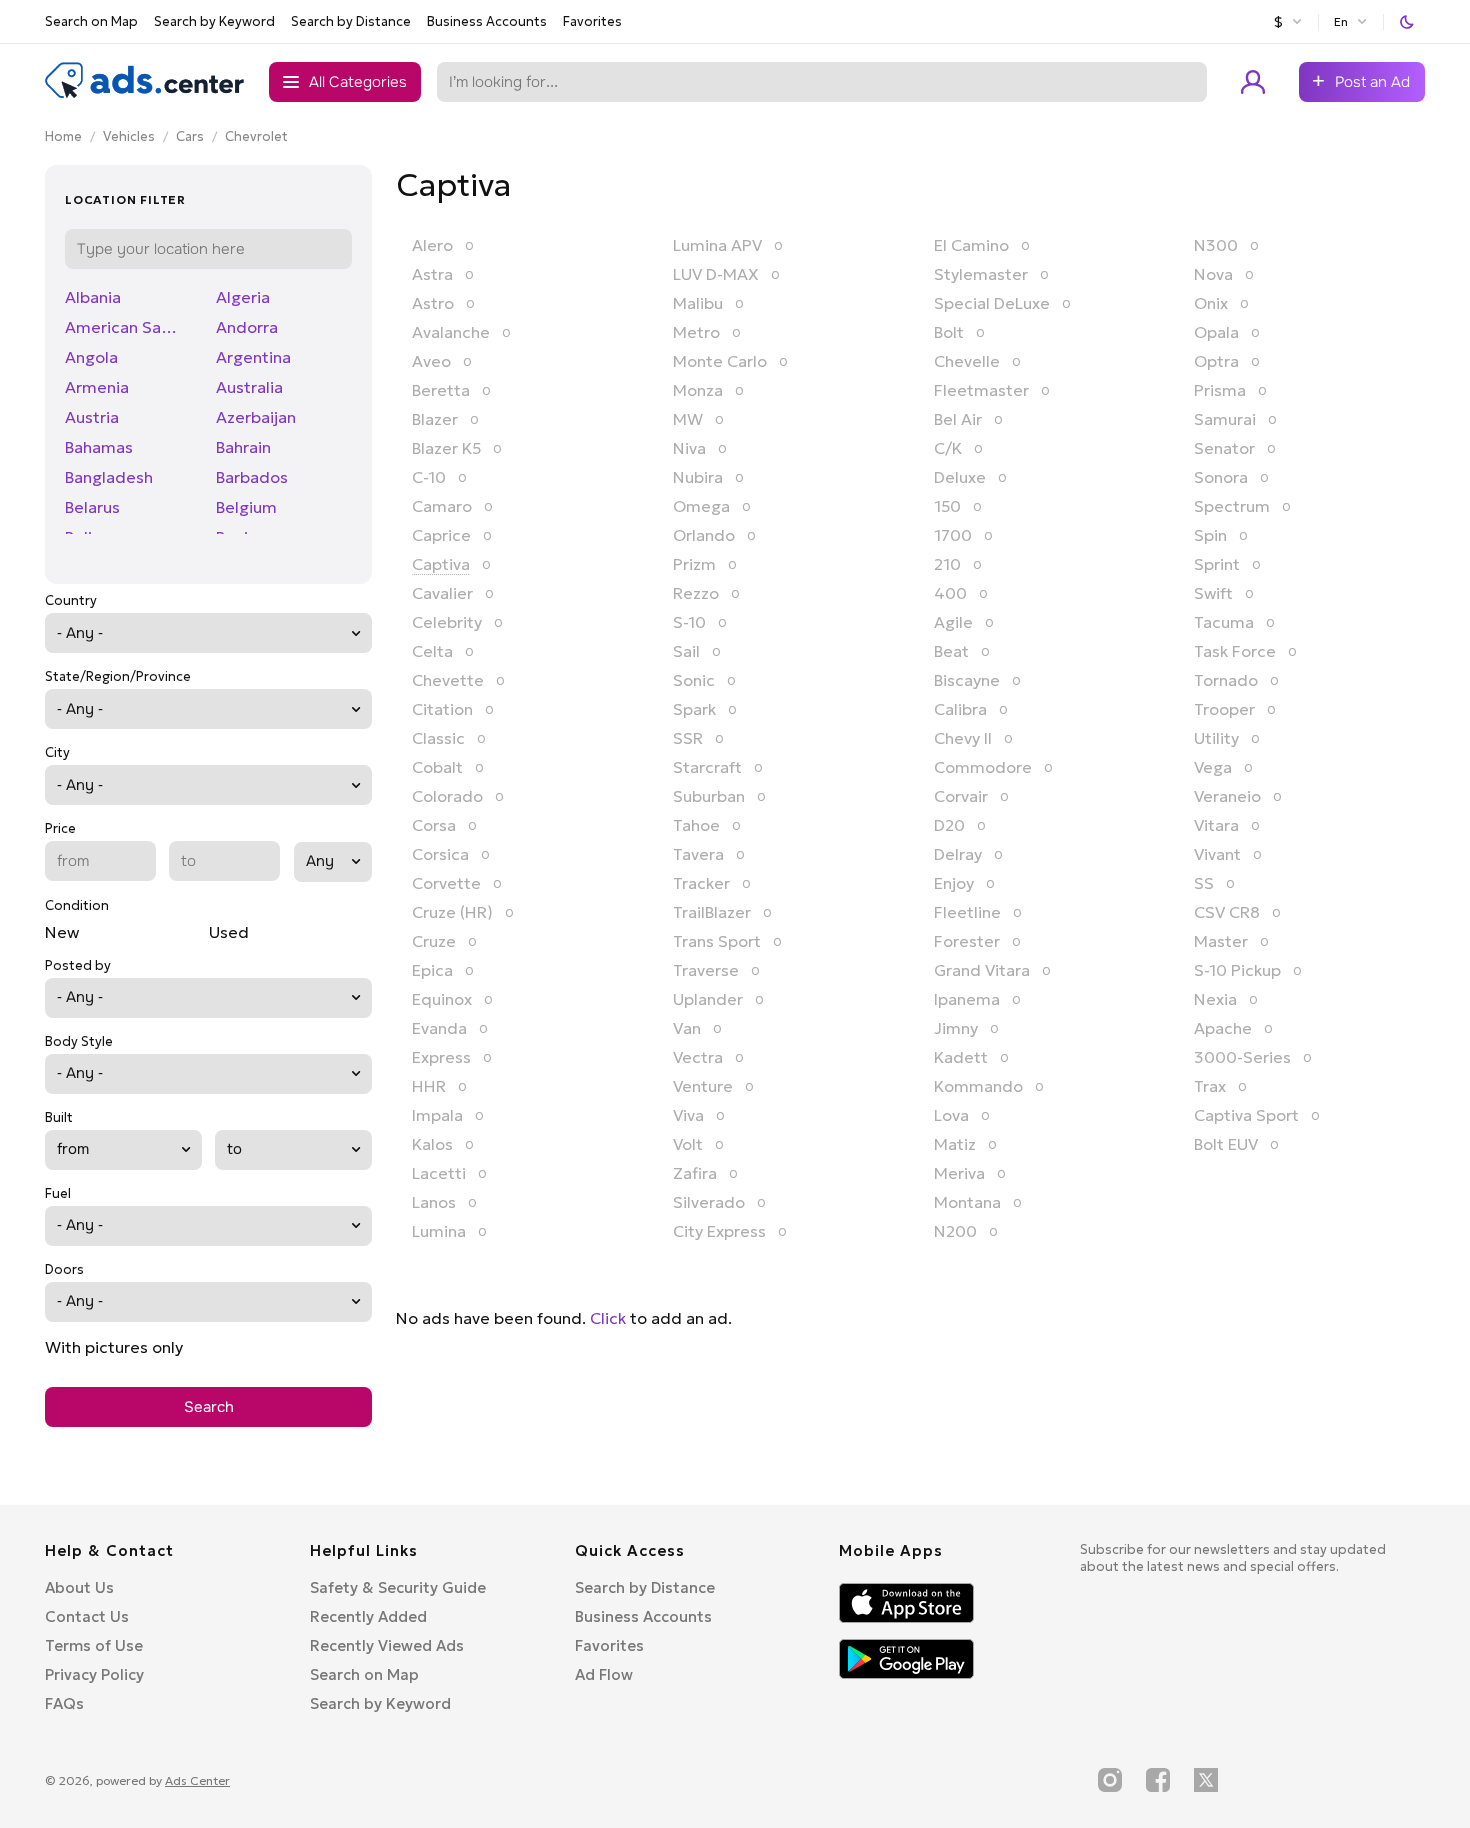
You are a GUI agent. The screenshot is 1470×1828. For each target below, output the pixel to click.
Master (1221, 941)
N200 (955, 1231)
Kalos (432, 1144)
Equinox (442, 999)
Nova (1213, 274)
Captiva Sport (1246, 1115)
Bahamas (99, 447)
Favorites (592, 21)
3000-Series (1242, 1057)
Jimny (956, 1028)
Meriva (959, 1173)
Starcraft (707, 767)
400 (950, 593)
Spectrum (1232, 506)
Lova (951, 1115)
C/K (948, 448)
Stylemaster (981, 274)
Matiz (955, 1144)
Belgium (246, 507)
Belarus (92, 507)
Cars (190, 136)
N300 (1216, 245)
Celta (432, 651)
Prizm (694, 564)
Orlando (704, 535)
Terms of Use (94, 1645)
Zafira (695, 1173)
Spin (1210, 535)
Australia (249, 387)
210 (947, 564)
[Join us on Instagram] (1110, 1780)
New (62, 932)
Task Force (1235, 651)
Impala (437, 1115)
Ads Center (197, 1780)
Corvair (961, 796)
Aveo (431, 361)
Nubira (698, 477)
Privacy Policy (94, 1674)
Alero (432, 245)
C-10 (429, 477)
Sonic (694, 680)
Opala (1216, 332)
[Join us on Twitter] (1206, 1780)
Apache (1223, 1028)
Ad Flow (604, 1674)
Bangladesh (109, 477)
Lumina (439, 1231)
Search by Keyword (214, 21)
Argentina (253, 357)
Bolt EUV (1226, 1144)
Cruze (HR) (452, 912)
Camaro (442, 506)
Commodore (983, 767)
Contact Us (87, 1616)
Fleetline (967, 912)
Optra (1216, 361)
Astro (433, 303)
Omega (701, 506)
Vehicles (129, 136)
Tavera (698, 854)
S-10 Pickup (1237, 970)
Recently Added (368, 1616)
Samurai (1225, 419)
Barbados (252, 477)
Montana (967, 1202)
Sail (686, 651)
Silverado (709, 1202)
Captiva (441, 564)
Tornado (1226, 680)
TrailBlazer (712, 912)
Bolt (949, 332)
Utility (1216, 738)
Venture (703, 1086)
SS (1204, 883)
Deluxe (960, 477)
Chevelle (967, 361)
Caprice (441, 535)
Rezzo (696, 593)
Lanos (434, 1202)
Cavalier (442, 593)
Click (608, 1318)
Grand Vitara (982, 970)
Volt (688, 1144)
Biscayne (967, 680)
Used (229, 932)
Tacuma (1224, 622)
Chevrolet (256, 136)
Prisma (1220, 390)
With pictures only (114, 1347)
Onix (1211, 303)
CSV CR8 (1227, 912)
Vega (1213, 767)
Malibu (698, 303)
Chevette (448, 680)
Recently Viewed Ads (387, 1645)
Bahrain (243, 447)
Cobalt (437, 767)
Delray (958, 854)
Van (687, 1028)
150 (947, 506)
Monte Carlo (720, 361)
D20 (949, 825)
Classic (438, 738)
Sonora (1221, 477)
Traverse (706, 970)
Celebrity (447, 622)
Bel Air (958, 419)
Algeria (243, 297)
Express (441, 1057)
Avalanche (451, 332)
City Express (719, 1231)
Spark (694, 709)
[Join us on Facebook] (1158, 1780)
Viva (688, 1115)
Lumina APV (717, 245)
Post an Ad (1372, 82)
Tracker (701, 883)
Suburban (709, 796)
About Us (79, 1587)
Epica (432, 970)
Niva (689, 448)
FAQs (64, 1703)
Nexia (1215, 999)
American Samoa (128, 327)
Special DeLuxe (992, 303)
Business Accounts (487, 21)
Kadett (961, 1057)
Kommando (978, 1086)
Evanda (439, 1028)
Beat (951, 651)
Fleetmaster (981, 390)
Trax (1210, 1086)
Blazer (435, 419)
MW (688, 419)
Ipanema (967, 999)
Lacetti (439, 1173)
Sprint (1217, 564)
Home (63, 136)
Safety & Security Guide (398, 1587)
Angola (91, 357)
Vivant (1217, 854)
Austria (92, 417)
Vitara (1216, 825)
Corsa (434, 825)
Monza (698, 390)
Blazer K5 (446, 448)
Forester (967, 941)
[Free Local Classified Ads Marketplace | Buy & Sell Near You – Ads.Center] (145, 94)
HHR (429, 1086)
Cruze (434, 941)
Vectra (698, 1057)
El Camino (971, 245)
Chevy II (963, 738)
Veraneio (1227, 796)
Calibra (960, 709)
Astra (432, 274)
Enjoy (954, 883)
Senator (1224, 448)
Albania (93, 297)
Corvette (446, 883)
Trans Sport (717, 941)
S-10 (689, 622)
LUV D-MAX (716, 274)
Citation (442, 709)
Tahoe (696, 825)
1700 (953, 535)
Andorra (247, 327)
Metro (696, 332)
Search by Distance (351, 21)
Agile (953, 622)
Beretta (441, 390)
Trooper (1224, 709)
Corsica (440, 854)
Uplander (708, 999)
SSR (688, 738)
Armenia (97, 387)
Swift (1213, 593)
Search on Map (91, 21)
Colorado (447, 796)
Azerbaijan (256, 417)
